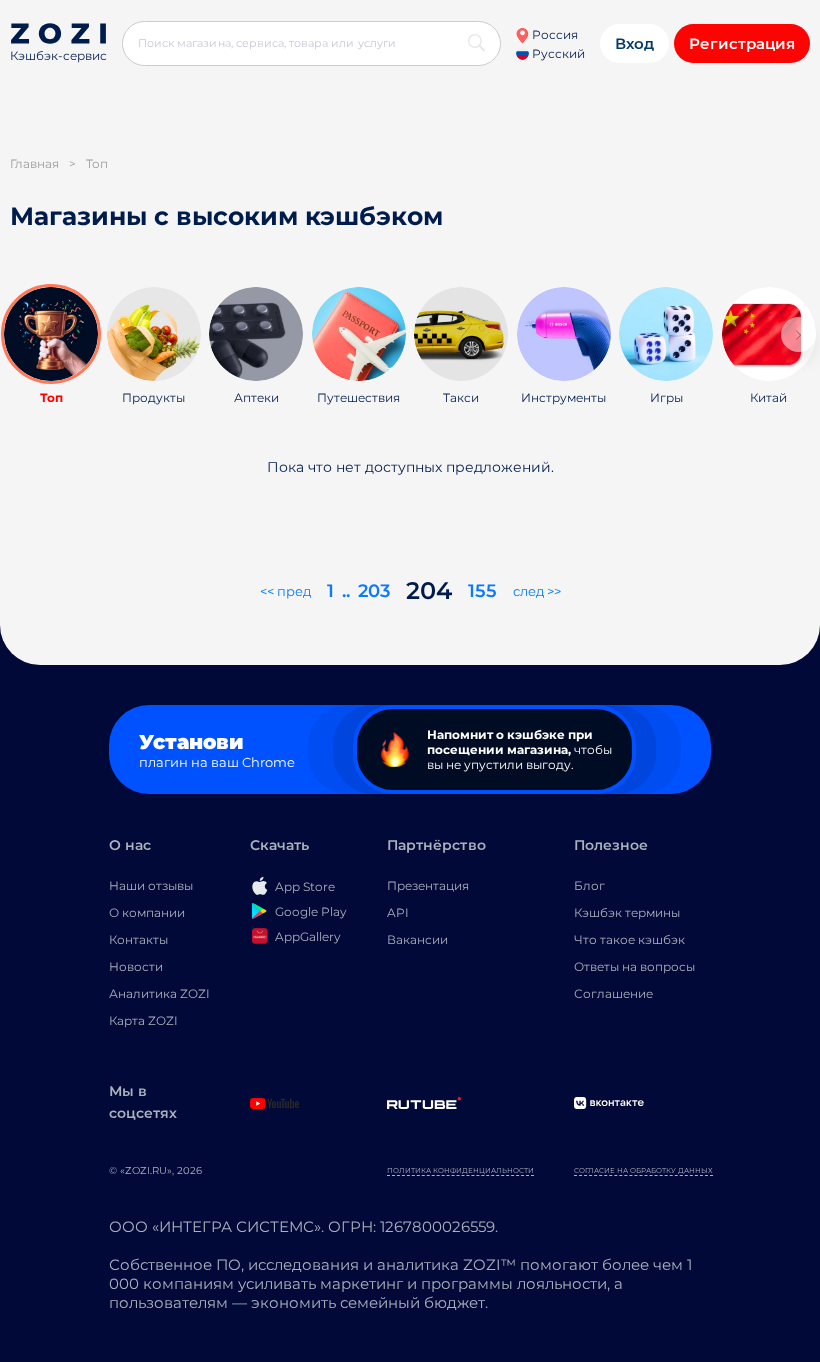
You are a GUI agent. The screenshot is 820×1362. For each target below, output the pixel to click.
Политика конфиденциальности (460, 1170)
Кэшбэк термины (627, 912)
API (398, 912)
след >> (537, 591)
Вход (634, 43)
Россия (553, 34)
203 (374, 591)
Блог (589, 885)
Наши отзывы (151, 885)
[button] (798, 334)
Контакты (138, 939)
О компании (147, 912)
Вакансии (417, 939)
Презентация (428, 885)
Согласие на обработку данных (643, 1170)
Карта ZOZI (143, 1020)
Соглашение (613, 993)
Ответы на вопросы (634, 966)
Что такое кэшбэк (629, 939)
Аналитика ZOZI (159, 993)
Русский (557, 53)
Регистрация (742, 43)
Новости (136, 966)
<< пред (285, 591)
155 (482, 591)
